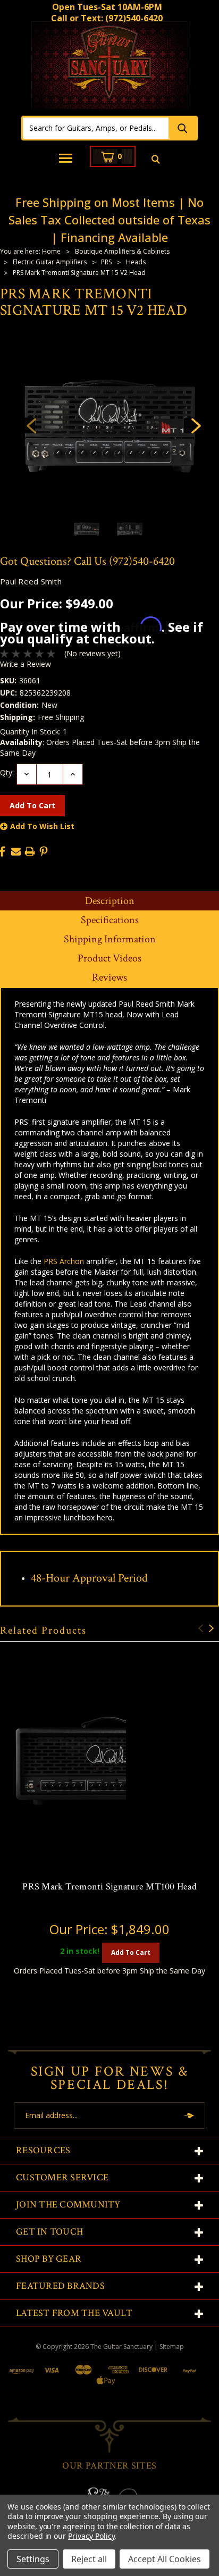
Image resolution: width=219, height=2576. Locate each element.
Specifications (110, 920)
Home (51, 251)
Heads (136, 262)
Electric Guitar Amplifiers (50, 262)
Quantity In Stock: (33, 731)
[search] (155, 160)
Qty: (7, 772)
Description (110, 901)
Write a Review (26, 664)
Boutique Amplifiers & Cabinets (122, 251)
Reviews (109, 977)
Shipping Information (110, 939)
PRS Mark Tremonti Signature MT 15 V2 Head (79, 273)
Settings (33, 2559)
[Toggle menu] (66, 159)
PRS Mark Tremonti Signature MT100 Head (109, 1887)
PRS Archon (64, 1261)
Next (192, 425)
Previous (27, 425)
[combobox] (96, 128)
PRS (106, 262)
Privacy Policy (91, 2536)
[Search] (182, 128)
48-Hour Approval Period (89, 1578)
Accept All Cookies (165, 2559)
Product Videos (109, 958)
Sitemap (172, 2347)
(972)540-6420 (134, 18)
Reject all (89, 2559)
